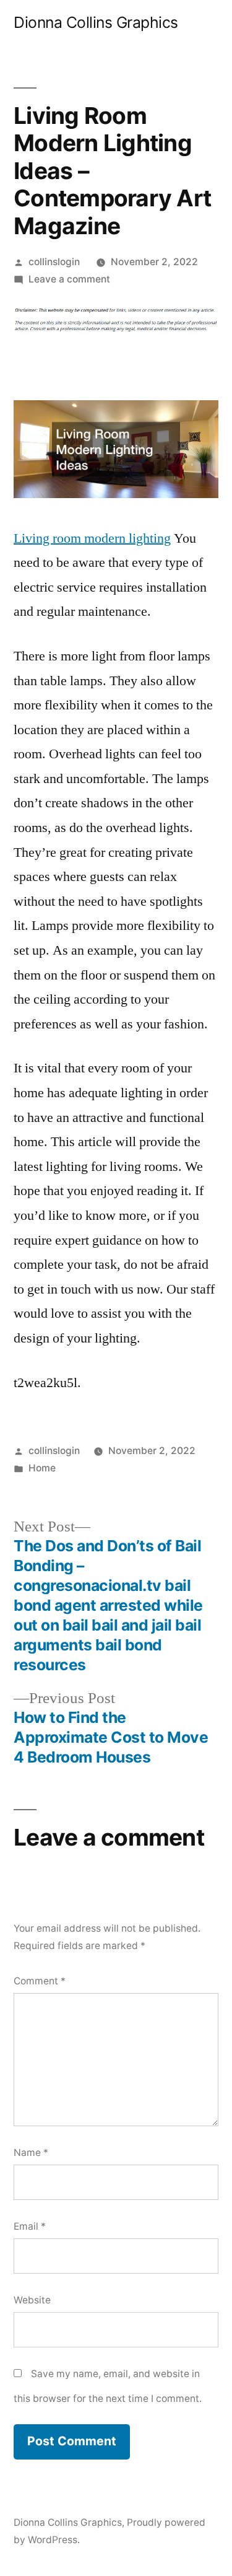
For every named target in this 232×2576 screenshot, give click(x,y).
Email (30, 2226)
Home (42, 1468)
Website (32, 2300)
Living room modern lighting (92, 538)
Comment (40, 1981)
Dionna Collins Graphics (96, 22)
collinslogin (54, 262)
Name (31, 2153)
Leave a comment (69, 279)
